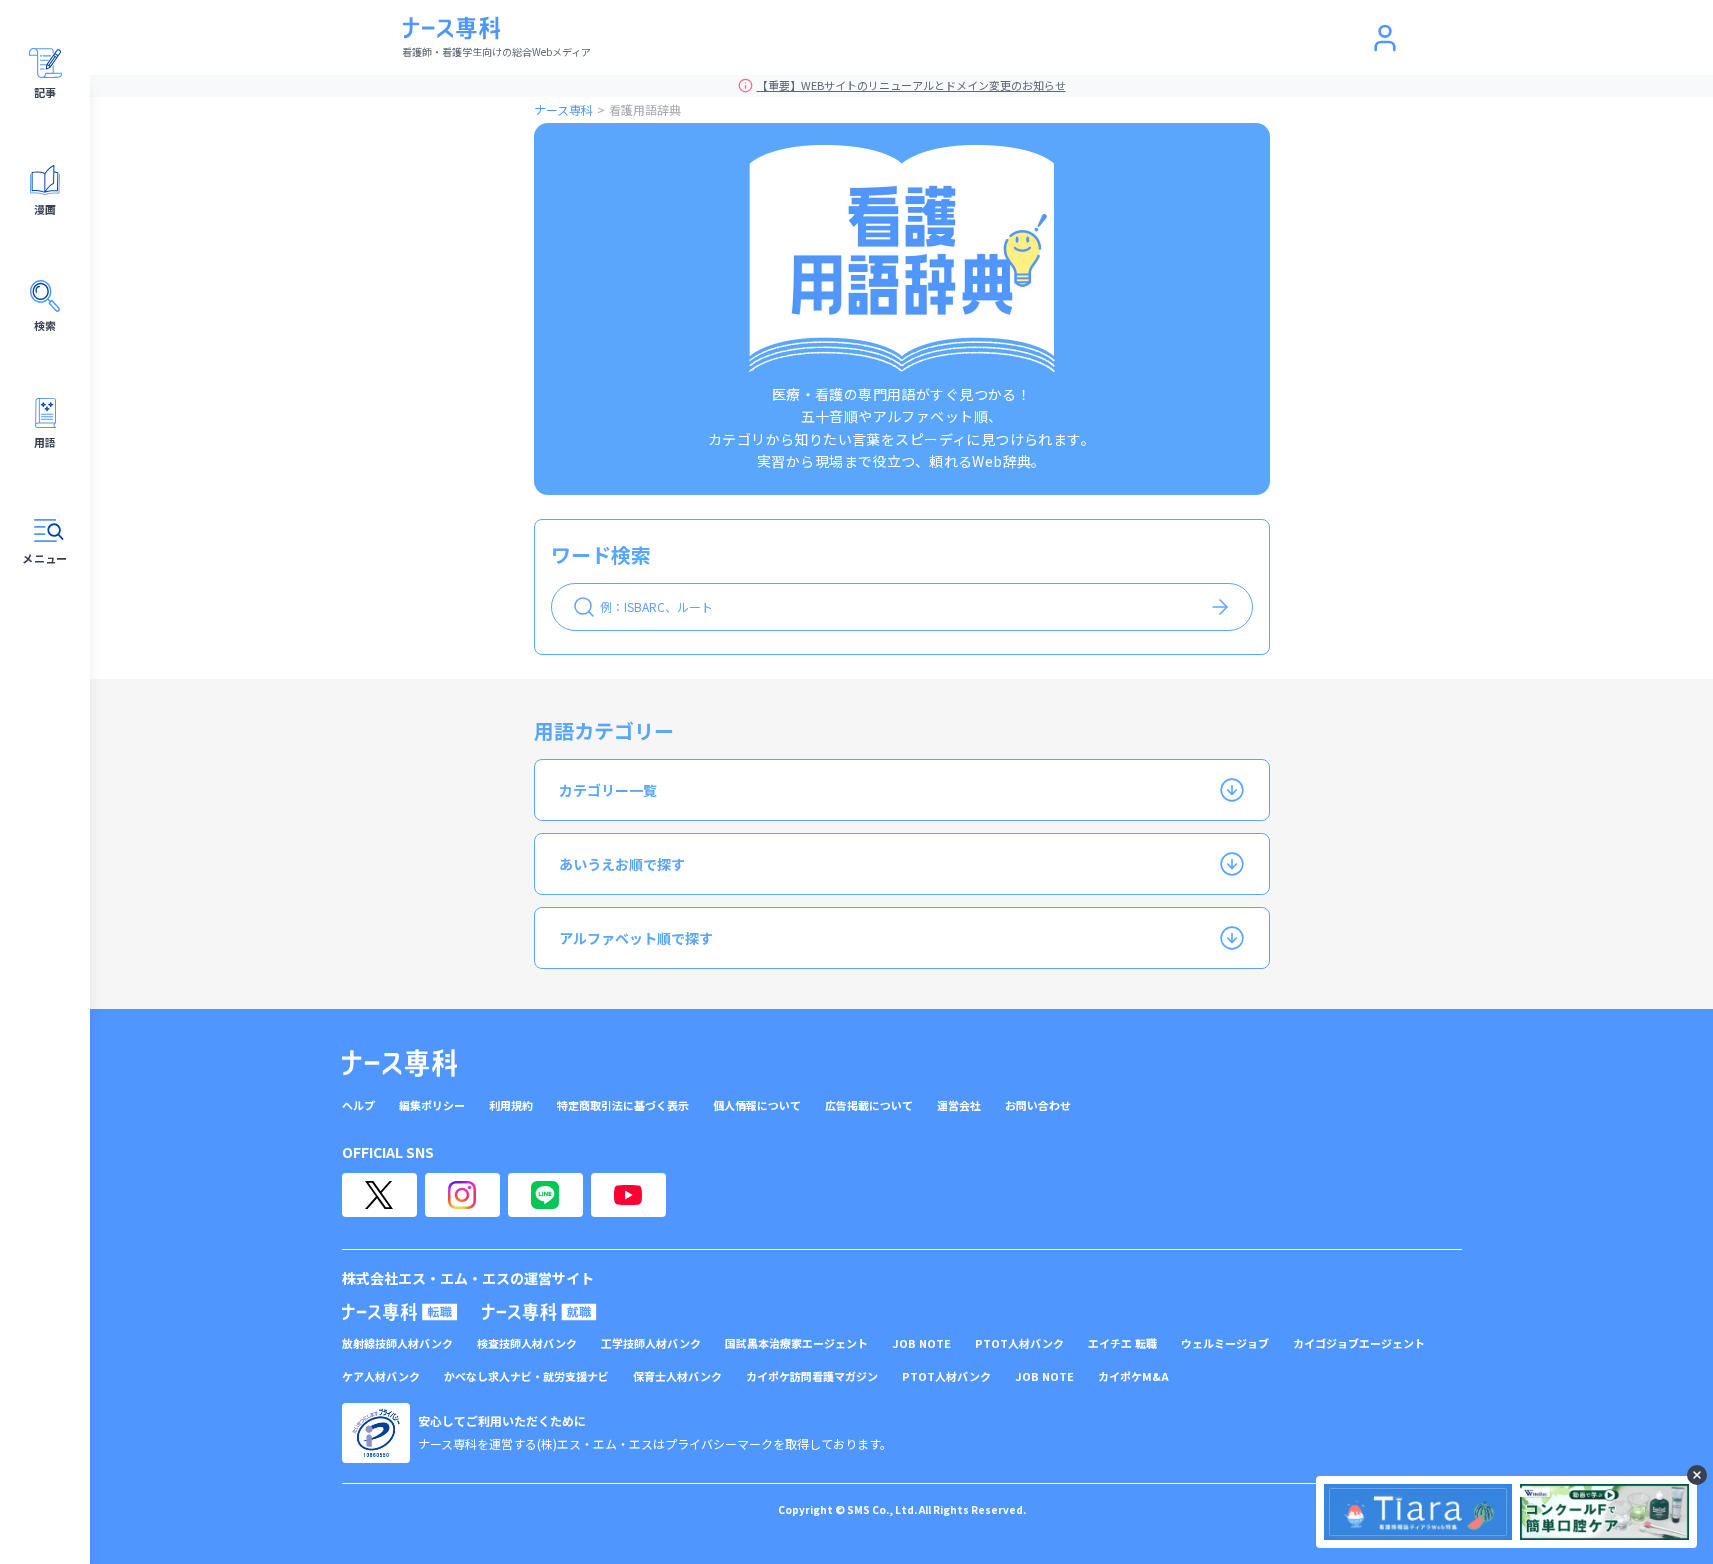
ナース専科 (563, 109)
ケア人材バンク (381, 1376)
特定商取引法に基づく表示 (623, 1105)
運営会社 (959, 1105)
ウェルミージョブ (1225, 1343)
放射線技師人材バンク (397, 1343)
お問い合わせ (1038, 1105)
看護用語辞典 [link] (645, 109)
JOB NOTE (921, 1343)
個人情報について (757, 1105)
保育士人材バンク (677, 1376)
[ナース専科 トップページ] (399, 1063)
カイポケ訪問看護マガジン (812, 1376)
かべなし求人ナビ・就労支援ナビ (526, 1376)
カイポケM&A (1133, 1376)
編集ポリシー (432, 1105)
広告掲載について (869, 1105)
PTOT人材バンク (1019, 1343)
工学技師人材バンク (651, 1343)
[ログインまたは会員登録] (1385, 38)
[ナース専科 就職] (539, 1312)
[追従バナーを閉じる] (1697, 1475)
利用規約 (511, 1105)
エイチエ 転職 (1122, 1343)
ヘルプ (358, 1105)
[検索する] (1220, 607)
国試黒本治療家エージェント (796, 1343)
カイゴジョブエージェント (1359, 1343)
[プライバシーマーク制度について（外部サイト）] (376, 1433)
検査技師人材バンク (527, 1343)
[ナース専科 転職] (400, 1312)
